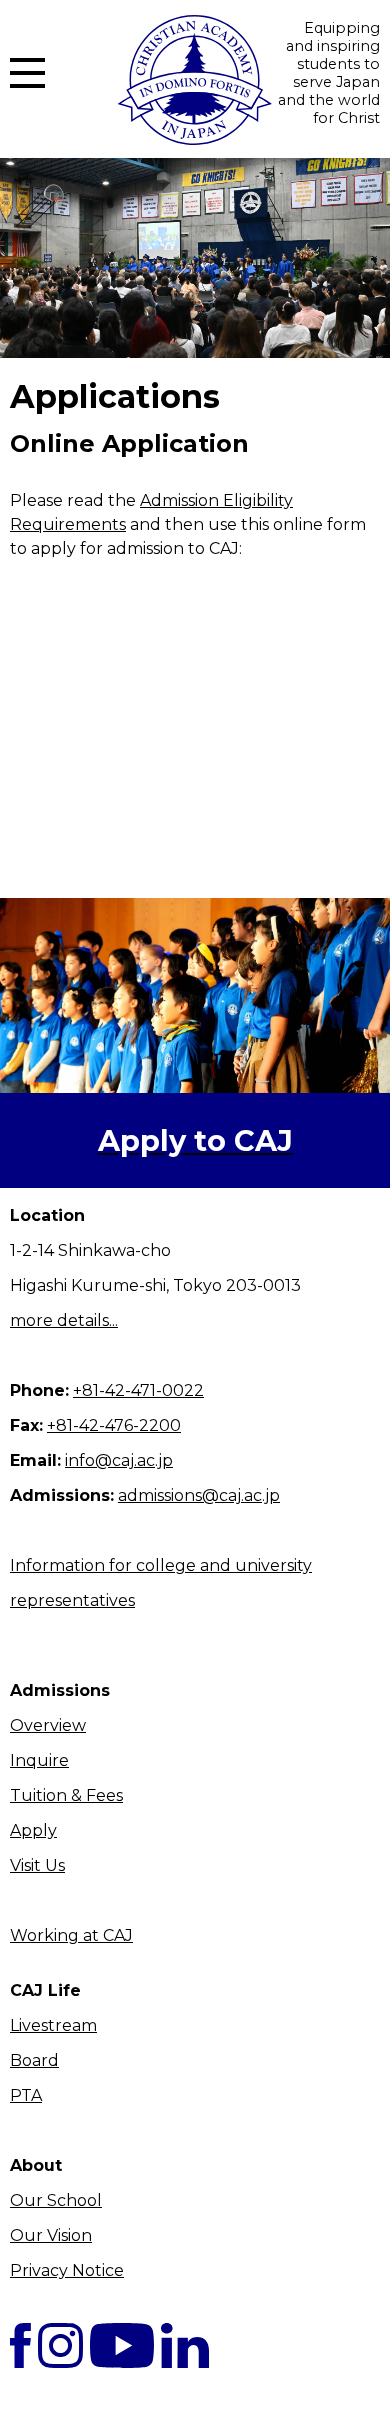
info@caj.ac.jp (119, 1460)
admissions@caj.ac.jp (199, 1495)
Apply (33, 1830)
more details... (64, 1320)
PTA (26, 2095)
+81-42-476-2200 (114, 1425)
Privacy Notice (67, 2270)
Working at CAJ (71, 1935)
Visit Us (37, 1865)
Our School (56, 2200)
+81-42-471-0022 (138, 1390)
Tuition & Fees (66, 1795)
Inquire (39, 1760)
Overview (48, 1725)
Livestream (53, 2025)
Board (34, 2060)
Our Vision (51, 2235)
